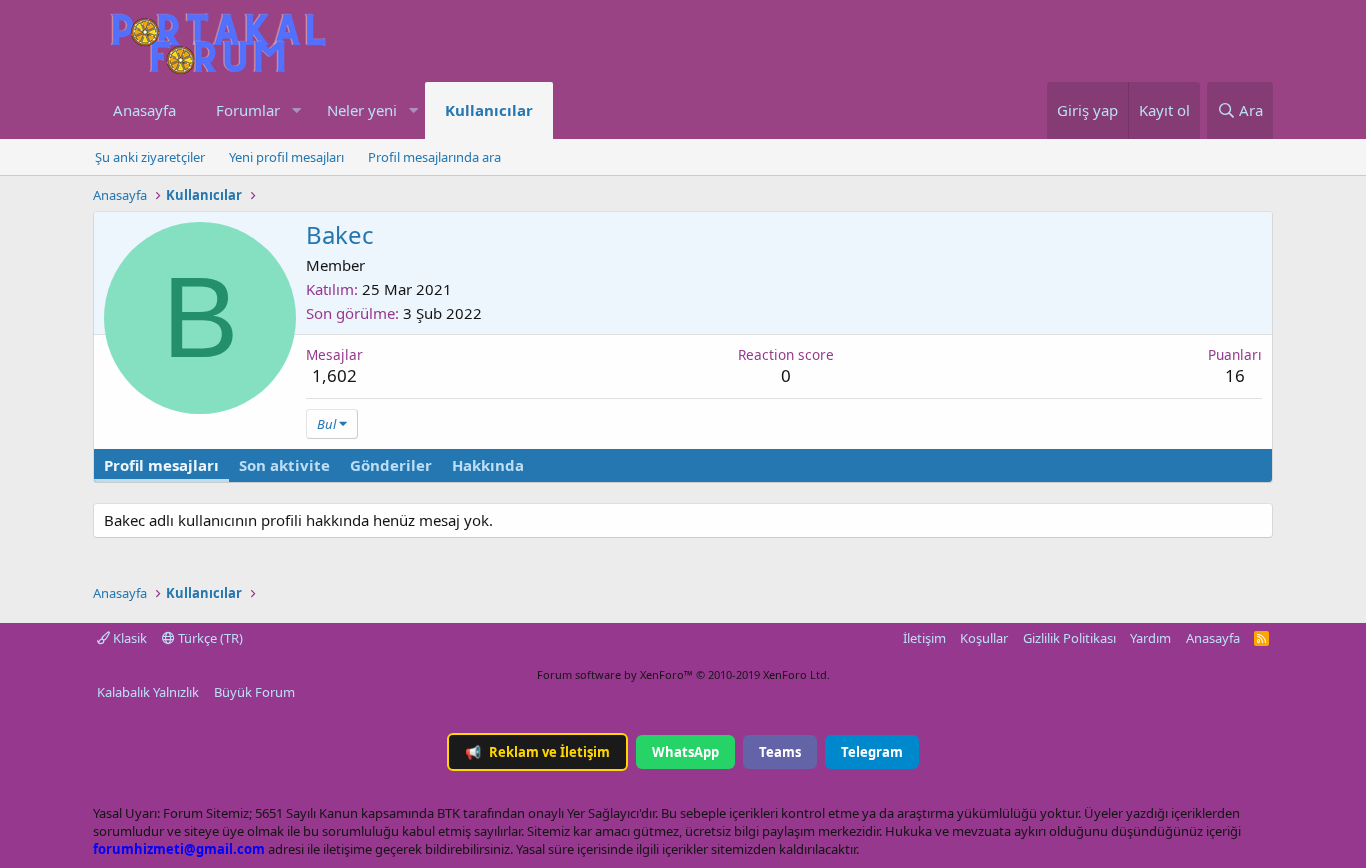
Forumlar (248, 110)
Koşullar (984, 638)
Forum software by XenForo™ (683, 674)
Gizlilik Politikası (1069, 638)
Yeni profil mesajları (286, 157)
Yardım (1150, 638)
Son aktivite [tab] (284, 465)
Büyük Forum (254, 692)
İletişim (924, 638)
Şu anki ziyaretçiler (150, 157)
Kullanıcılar (489, 110)
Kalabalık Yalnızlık (148, 692)
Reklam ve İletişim (537, 752)
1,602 (334, 375)
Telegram (872, 752)
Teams (780, 752)
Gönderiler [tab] (391, 465)
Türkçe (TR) (209, 638)
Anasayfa (144, 110)
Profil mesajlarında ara (434, 157)
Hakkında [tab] (488, 465)
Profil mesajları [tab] (161, 465)
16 (1235, 375)
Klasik (128, 638)
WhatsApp (685, 752)
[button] (296, 110)
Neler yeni (362, 110)
